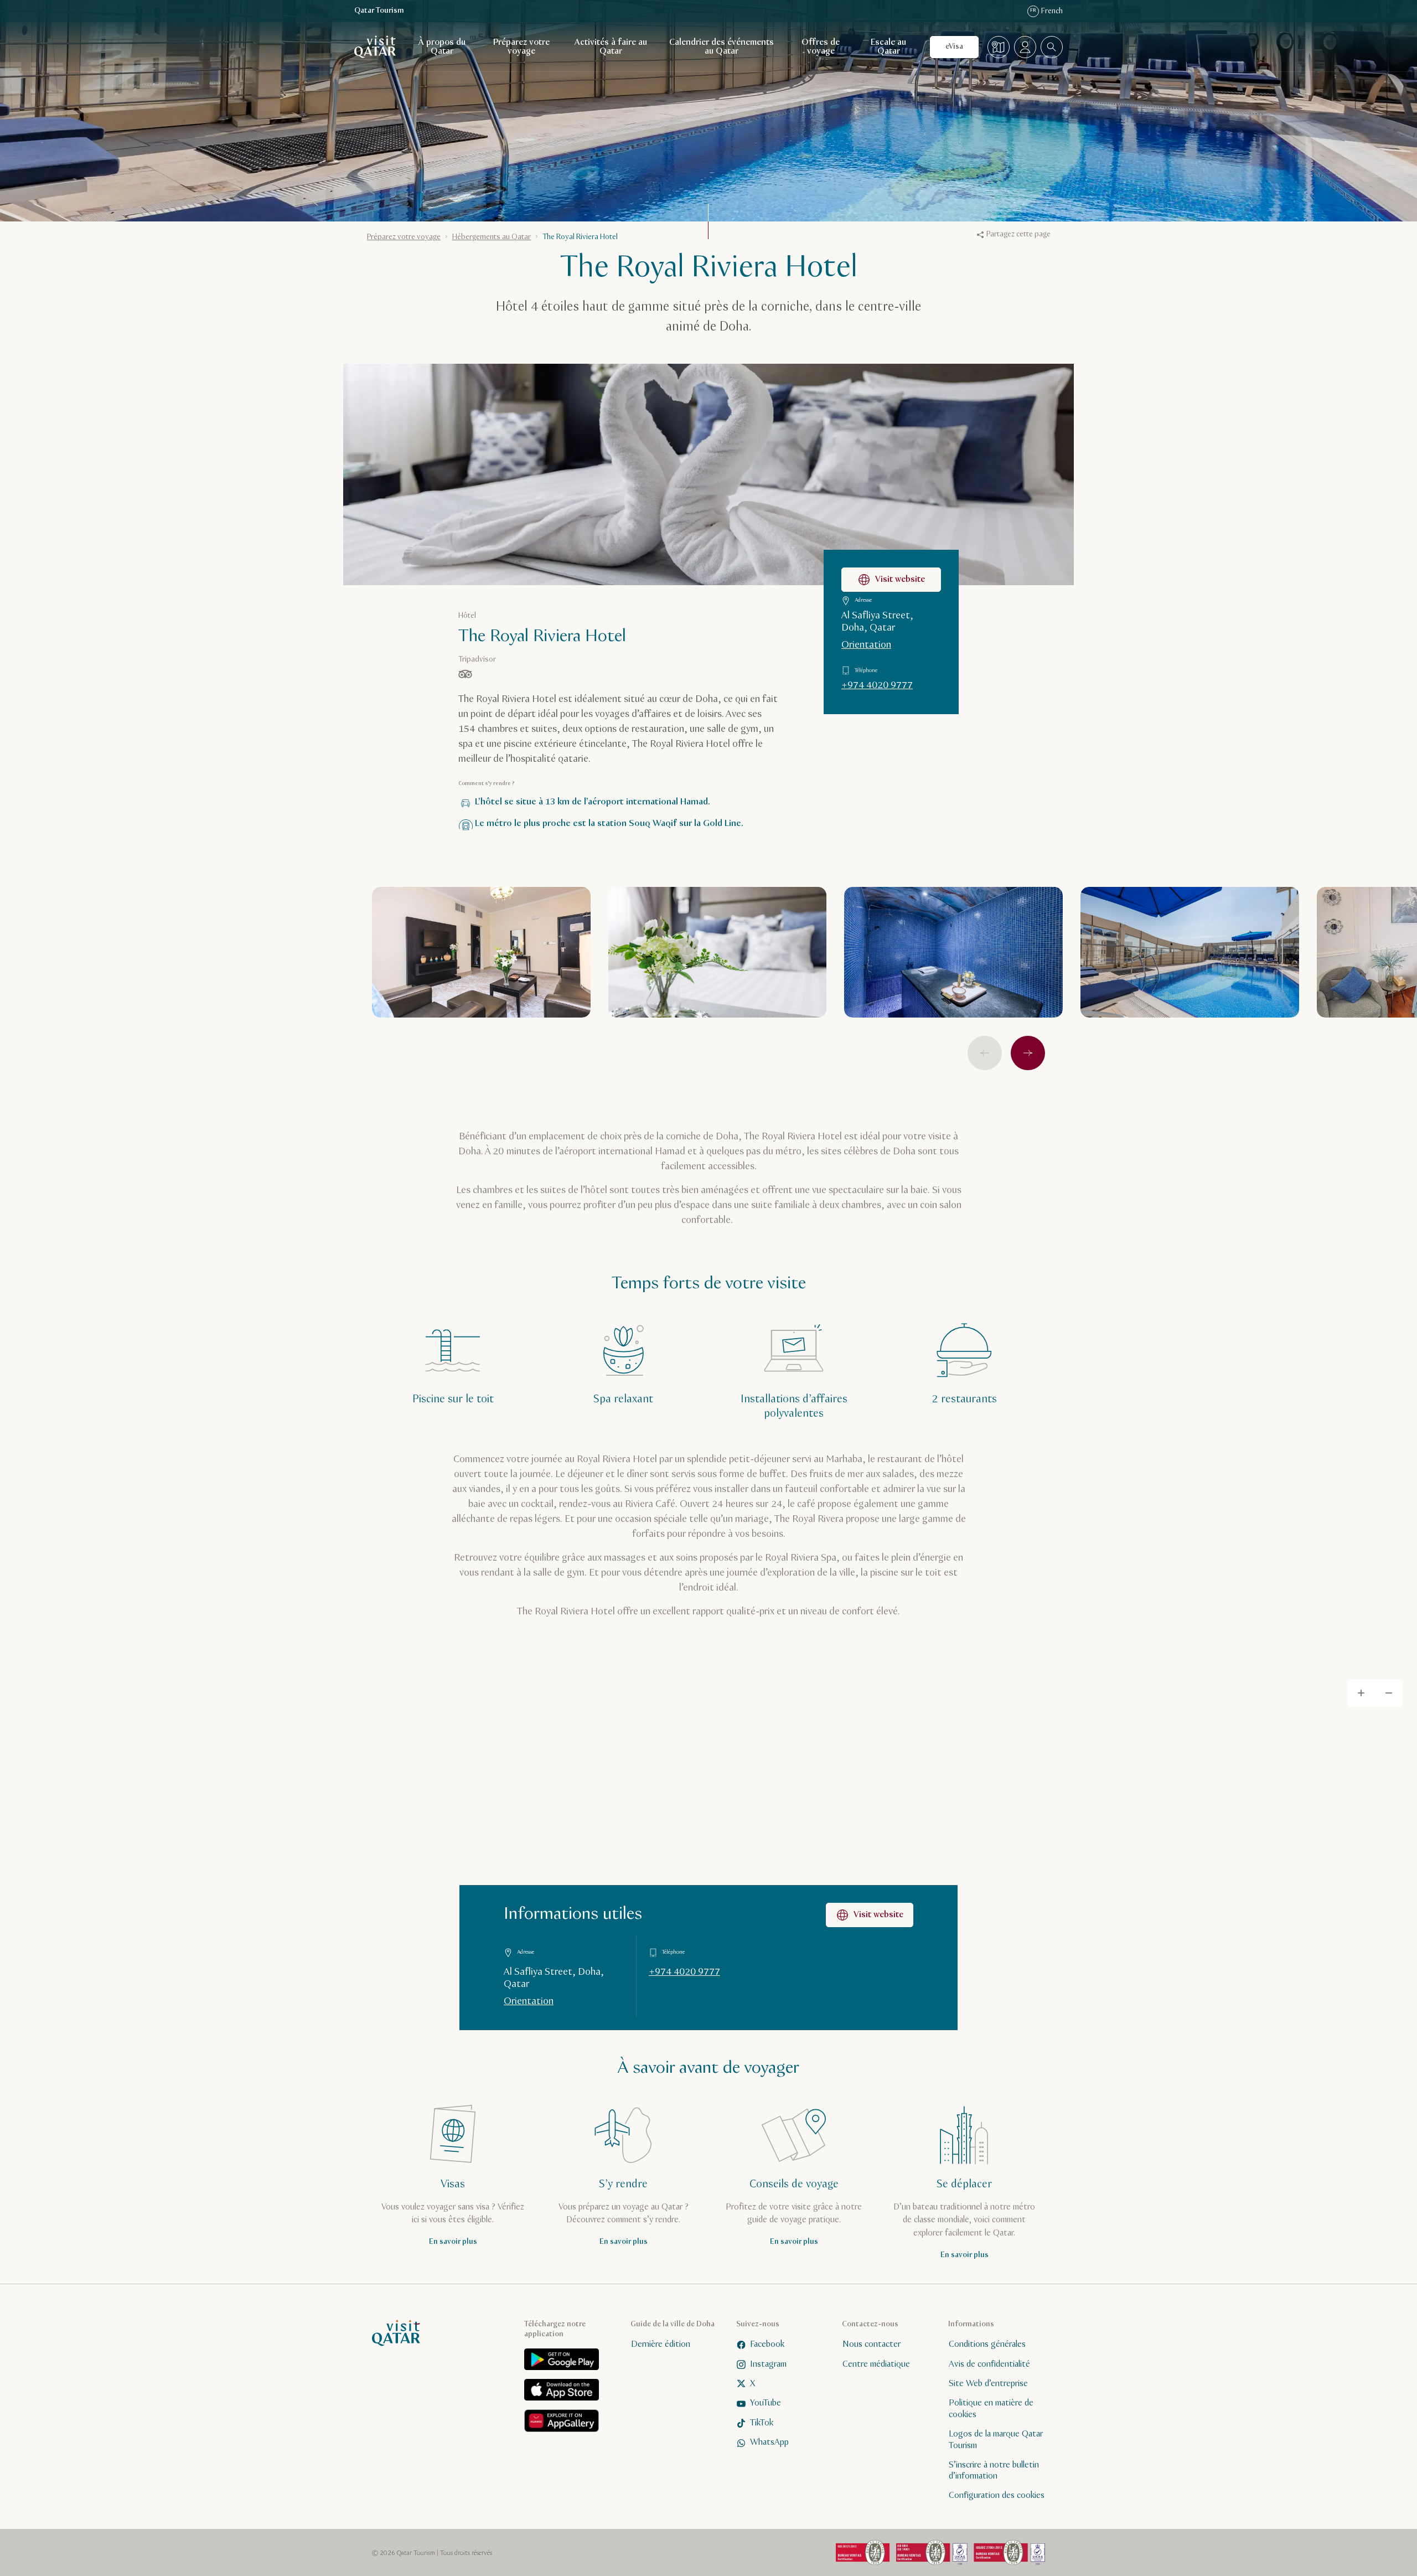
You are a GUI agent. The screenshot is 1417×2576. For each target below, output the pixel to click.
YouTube (766, 2403)
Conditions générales (987, 2344)
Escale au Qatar (888, 47)
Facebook (767, 2344)
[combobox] (1052, 47)
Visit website (900, 579)
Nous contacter (872, 2344)
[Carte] (999, 47)
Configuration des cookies (997, 2495)
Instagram (768, 2364)
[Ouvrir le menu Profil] (1025, 47)
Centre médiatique (876, 2364)
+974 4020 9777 (877, 685)
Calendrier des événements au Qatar (722, 47)
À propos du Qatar (442, 47)
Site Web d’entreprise (988, 2384)
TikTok (762, 2422)
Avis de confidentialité (989, 2364)
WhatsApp (769, 2442)
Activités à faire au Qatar (611, 47)
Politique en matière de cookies (991, 2409)
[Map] (708, 1847)
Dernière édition (661, 2344)
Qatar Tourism (379, 11)
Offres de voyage (821, 47)
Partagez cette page (1018, 234)
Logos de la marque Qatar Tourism (996, 2440)
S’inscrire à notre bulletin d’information (994, 2470)
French (1046, 11)
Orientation (866, 645)
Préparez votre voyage (521, 47)
